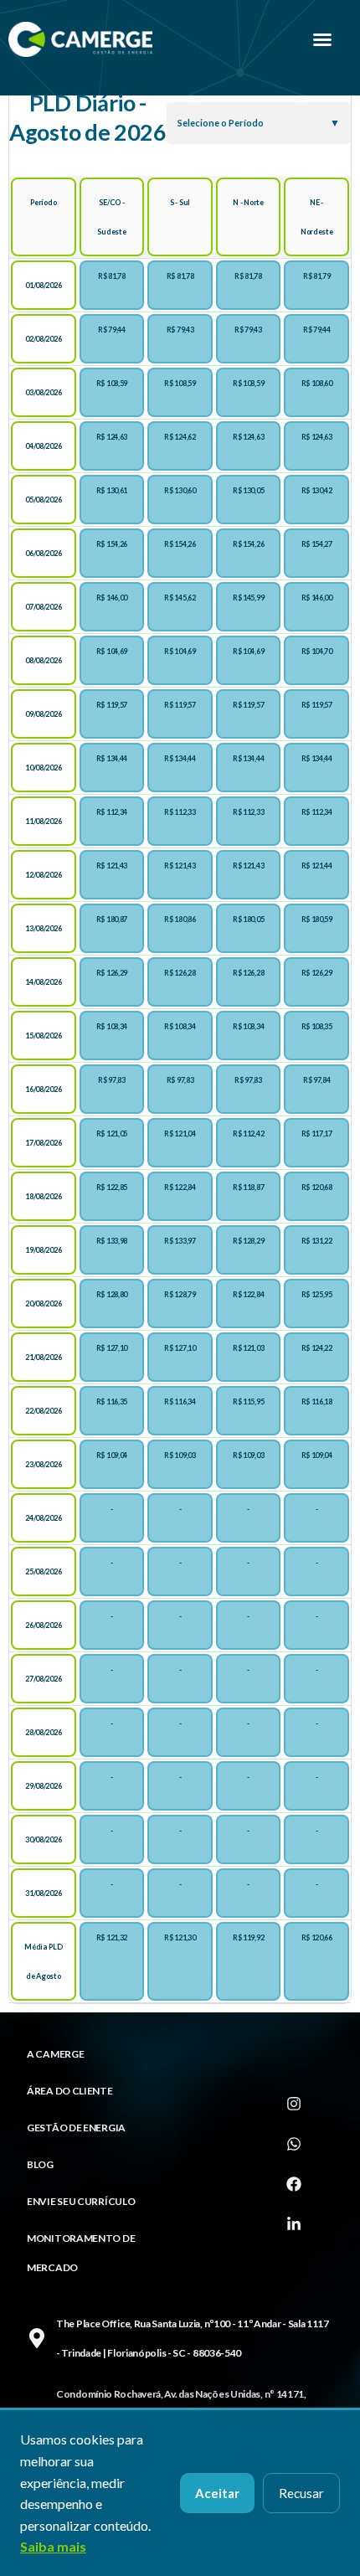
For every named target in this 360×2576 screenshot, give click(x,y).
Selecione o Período (221, 123)
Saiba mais (53, 2546)
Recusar (301, 2493)
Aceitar (217, 2493)
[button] (322, 39)
